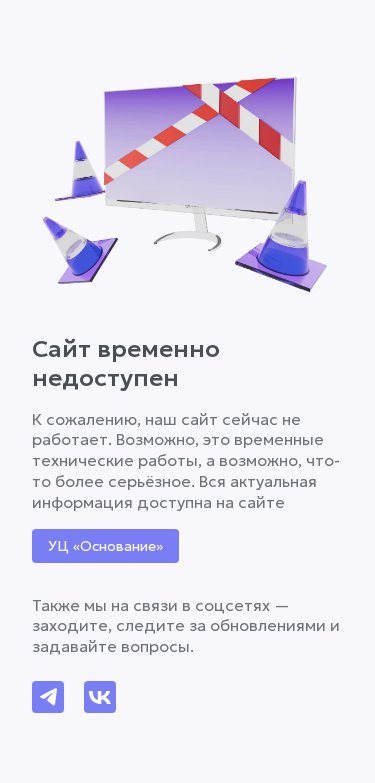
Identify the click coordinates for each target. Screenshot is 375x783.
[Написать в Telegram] (48, 697)
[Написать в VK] (100, 697)
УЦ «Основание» (105, 546)
